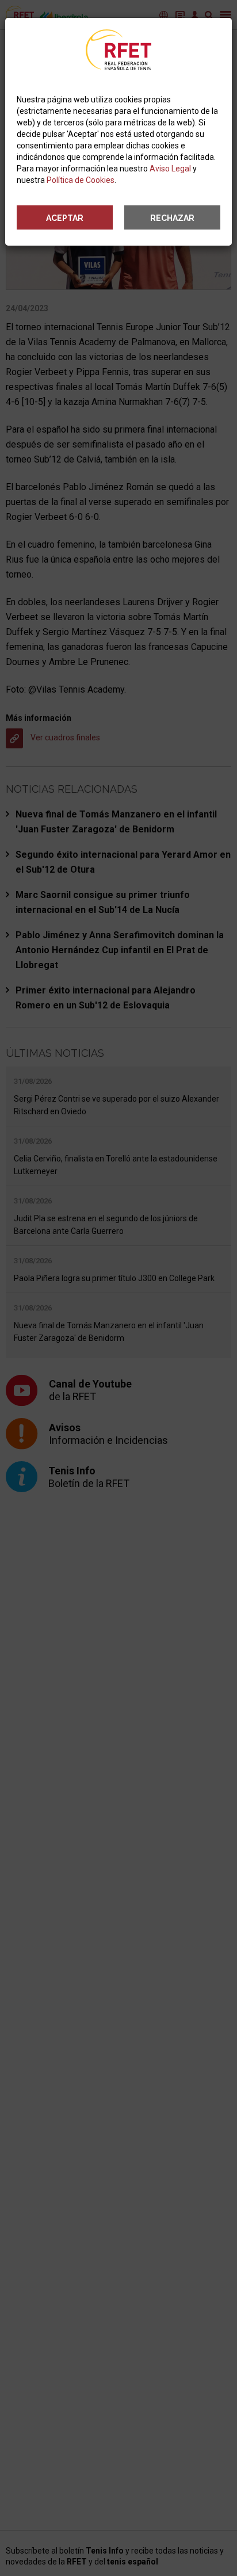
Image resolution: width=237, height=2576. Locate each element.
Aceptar (65, 218)
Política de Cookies (81, 180)
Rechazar (172, 218)
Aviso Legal (170, 169)
